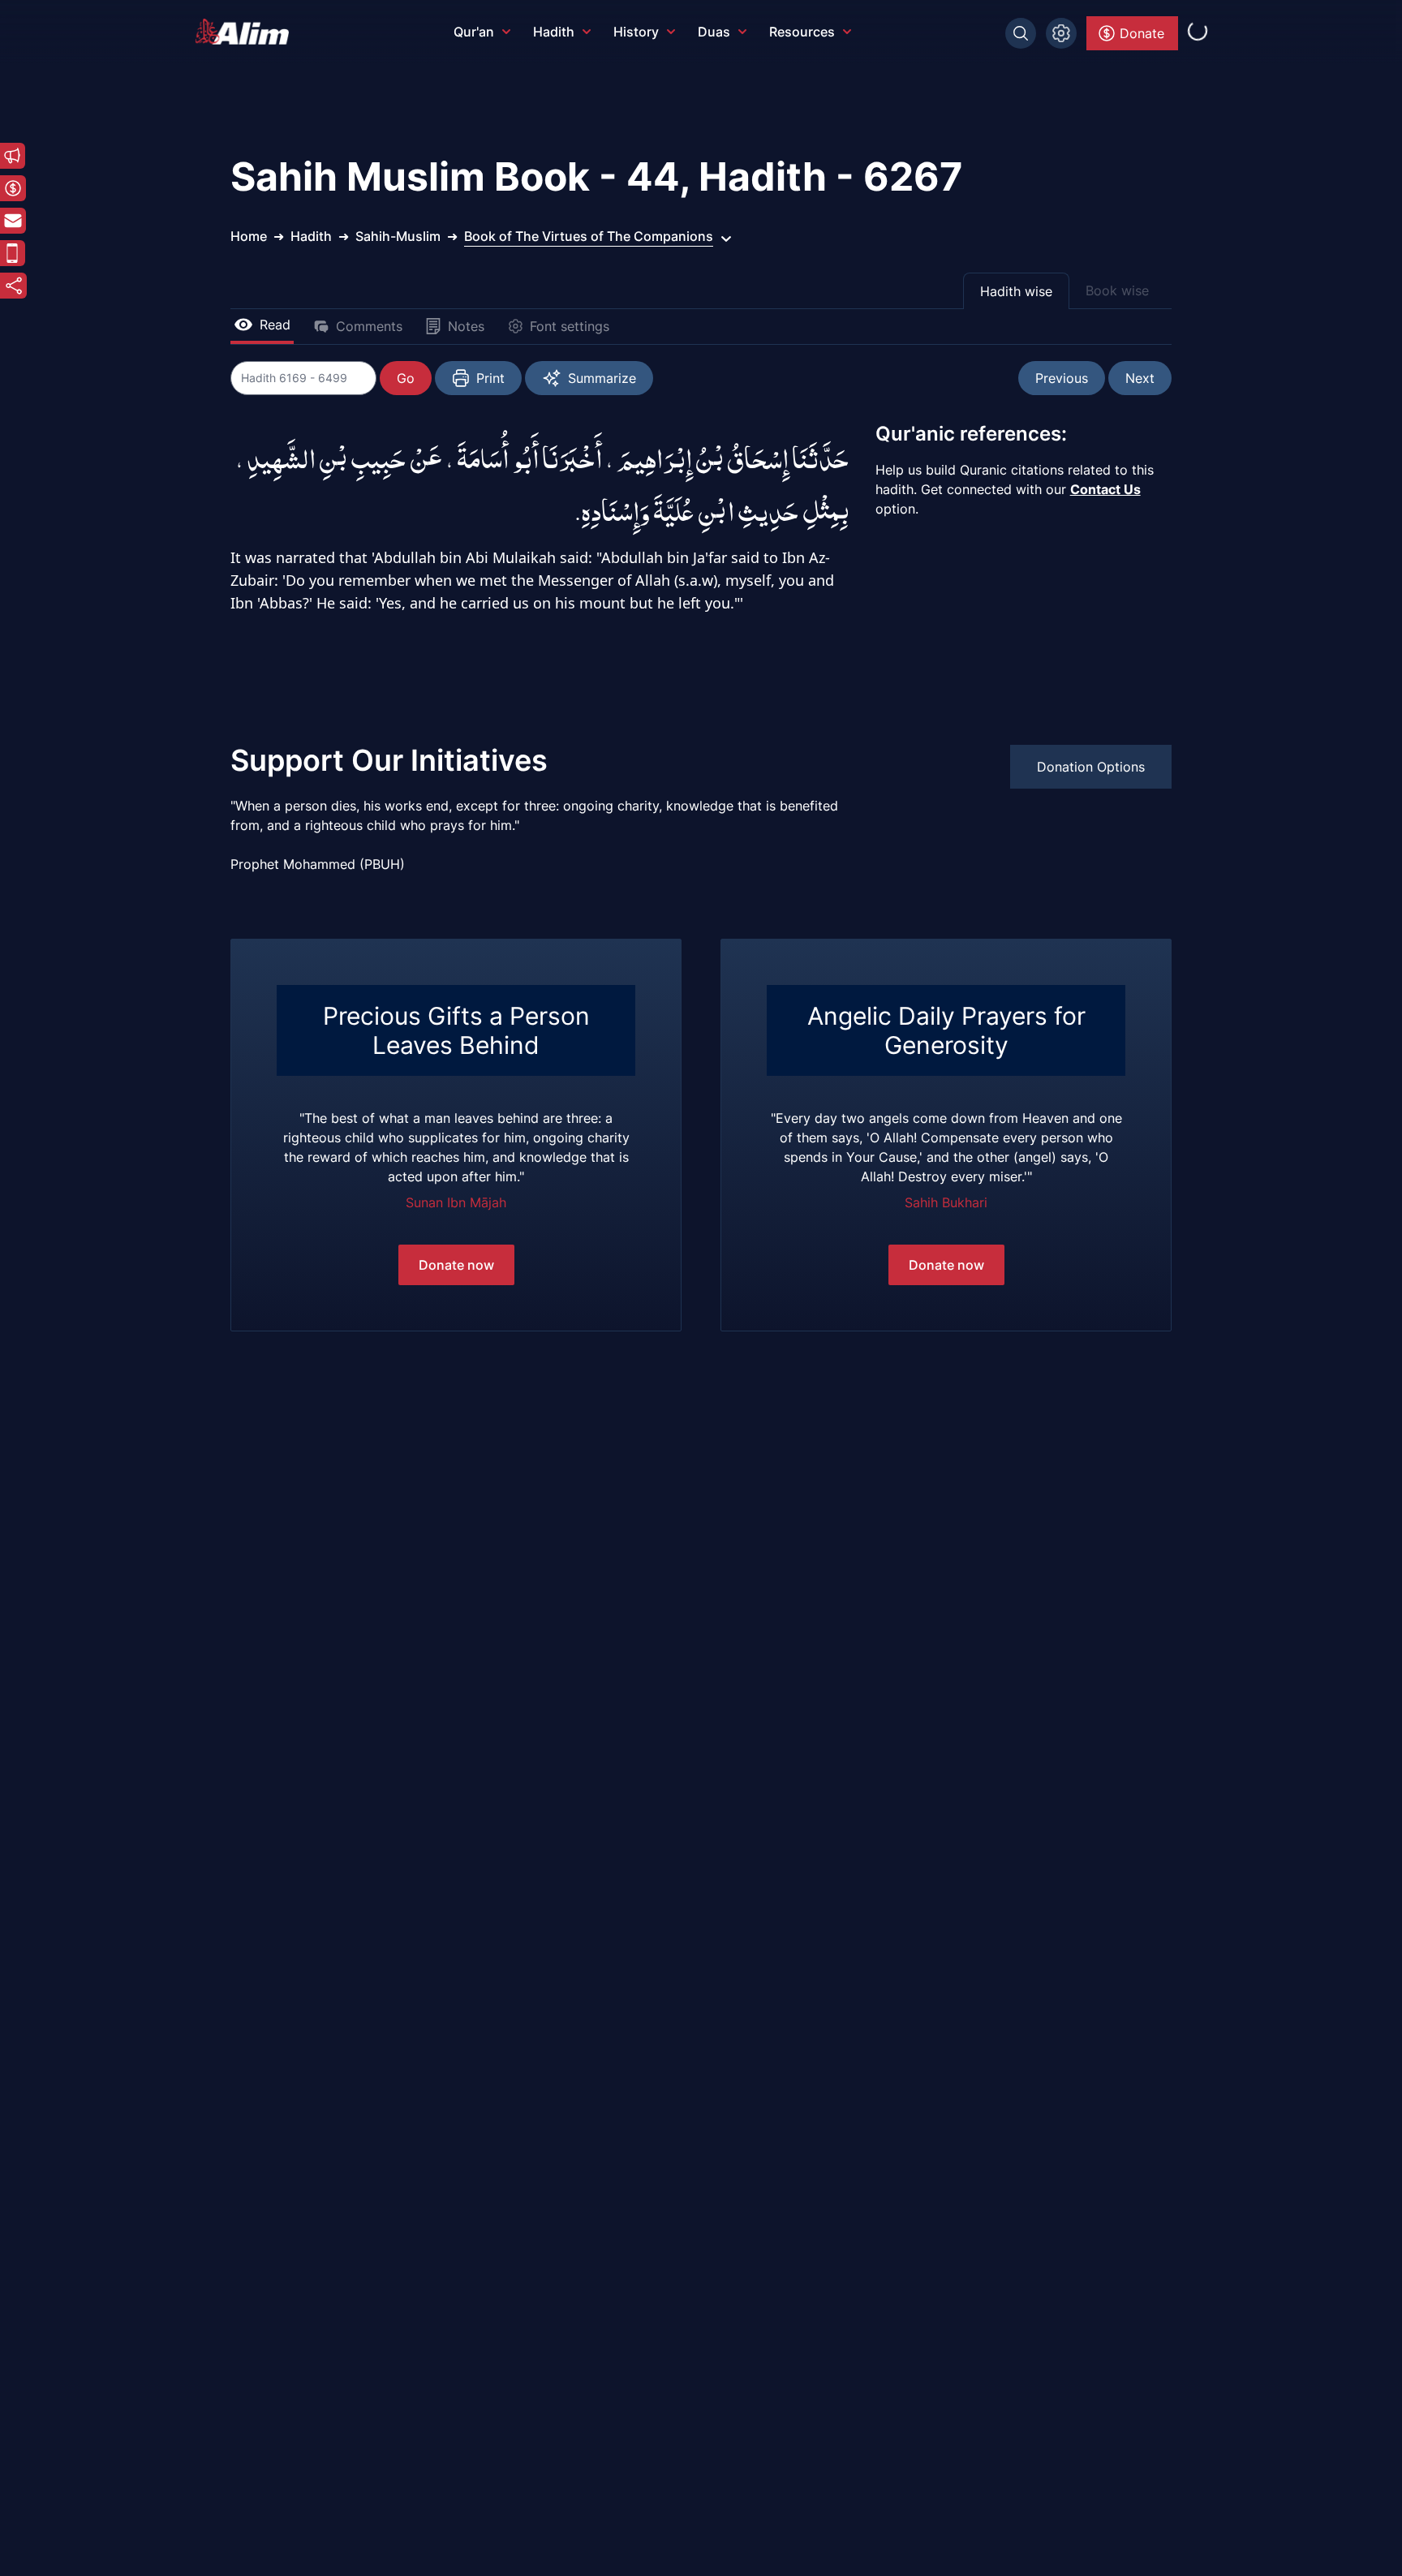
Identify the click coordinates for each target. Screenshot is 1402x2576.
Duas (714, 32)
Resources (802, 32)
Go (406, 378)
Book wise (1117, 290)
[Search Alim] (1021, 33)
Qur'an (474, 32)
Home (249, 236)
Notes (466, 326)
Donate (1142, 33)
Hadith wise (1016, 291)
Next (1140, 378)
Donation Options (1091, 767)
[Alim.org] (247, 32)
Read (275, 325)
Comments (369, 326)
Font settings (570, 326)
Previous (1062, 378)
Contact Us (1105, 489)
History (636, 32)
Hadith (554, 32)
